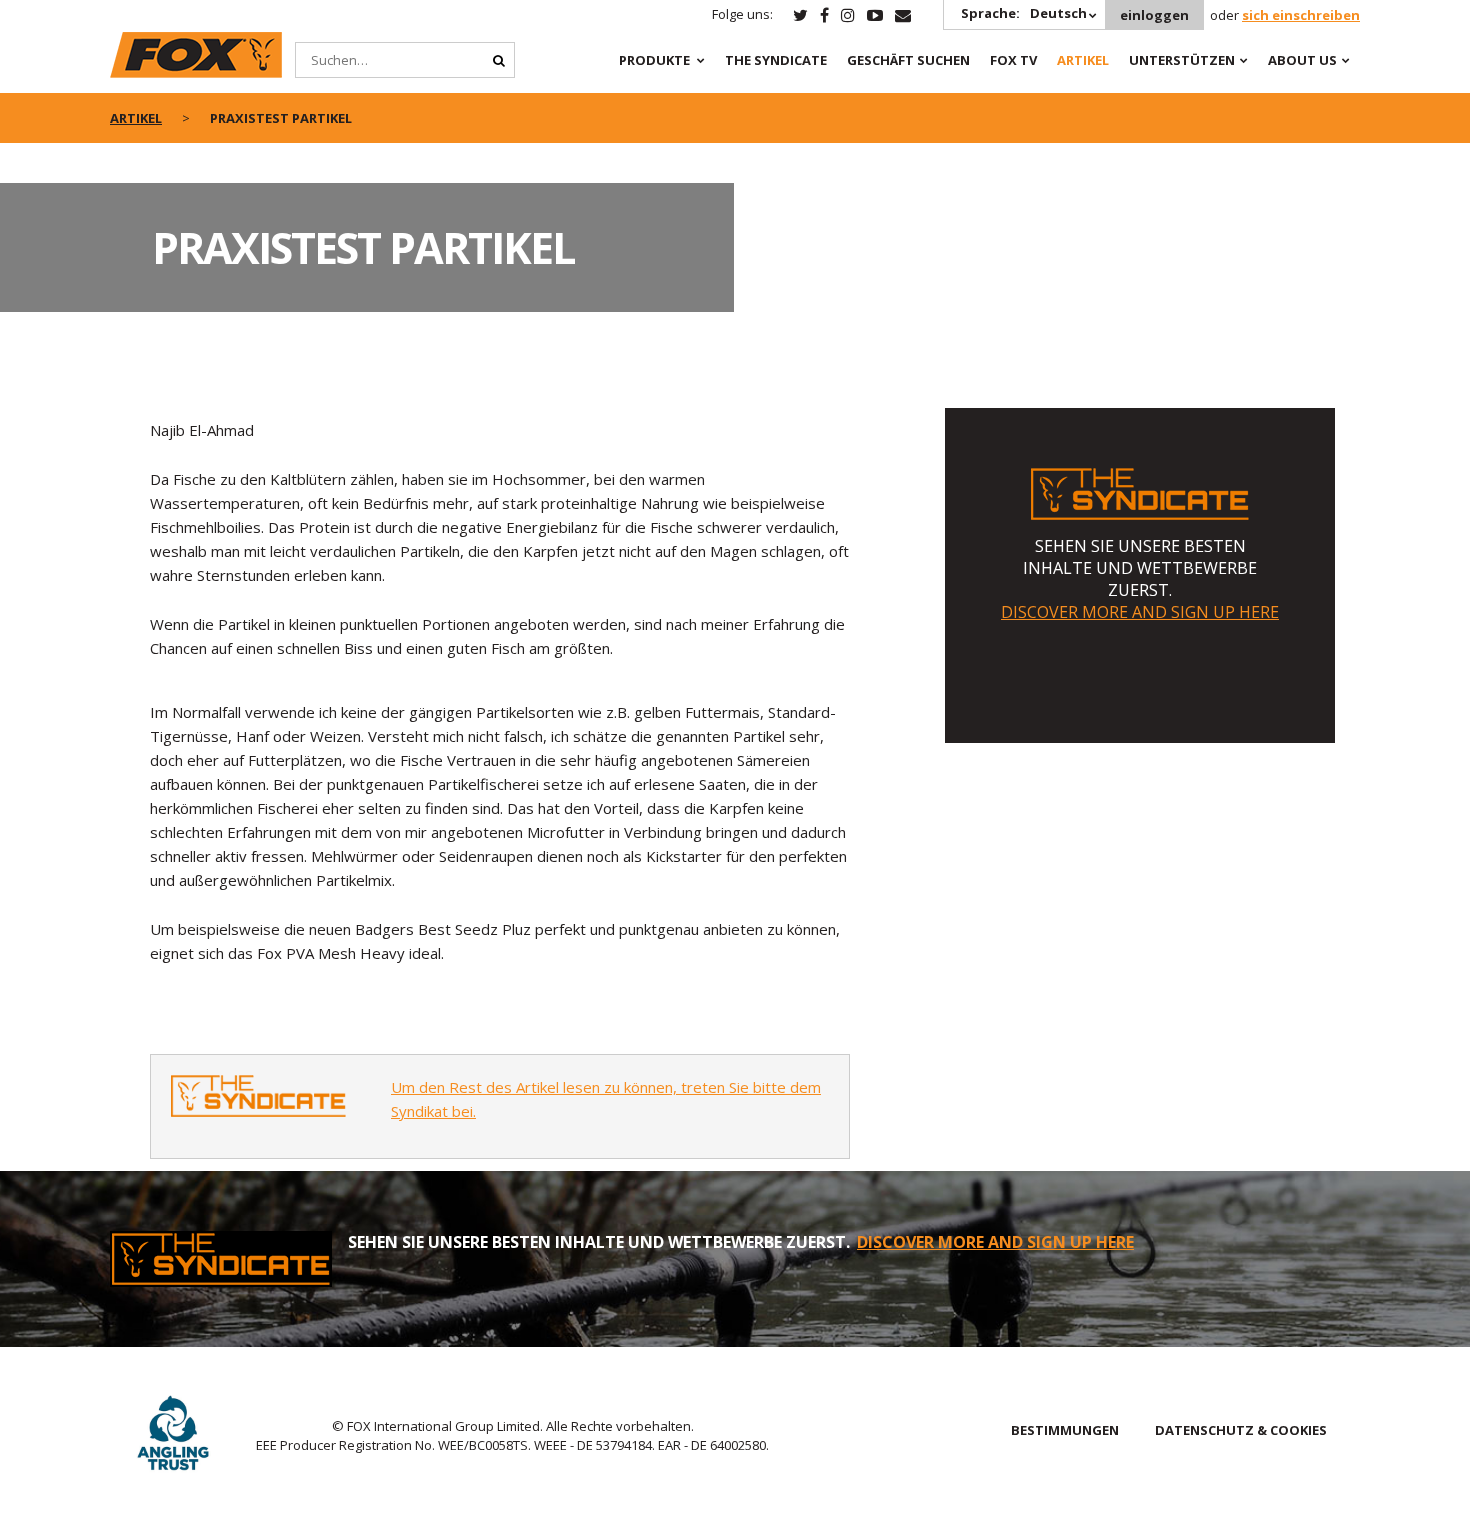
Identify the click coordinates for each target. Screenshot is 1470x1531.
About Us (1302, 60)
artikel (136, 118)
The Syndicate (776, 60)
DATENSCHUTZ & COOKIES (1241, 1430)
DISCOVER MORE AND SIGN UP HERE (1140, 612)
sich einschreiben (1301, 15)
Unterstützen (1182, 60)
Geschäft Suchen (908, 60)
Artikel (1083, 60)
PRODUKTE (654, 60)
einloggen (1154, 15)
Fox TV (1013, 60)
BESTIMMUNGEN (1065, 1430)
